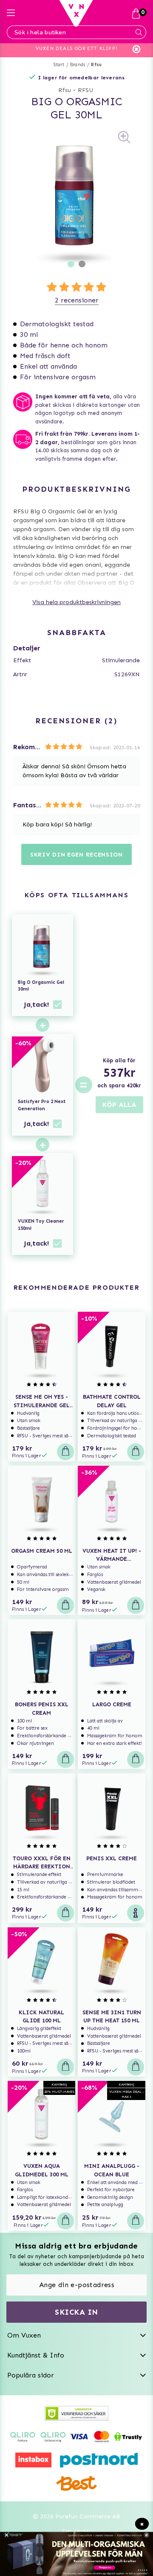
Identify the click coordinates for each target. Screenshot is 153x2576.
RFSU (85, 90)
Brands (78, 65)
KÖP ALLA (119, 1105)
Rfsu (96, 65)
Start (59, 65)
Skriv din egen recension (76, 855)
